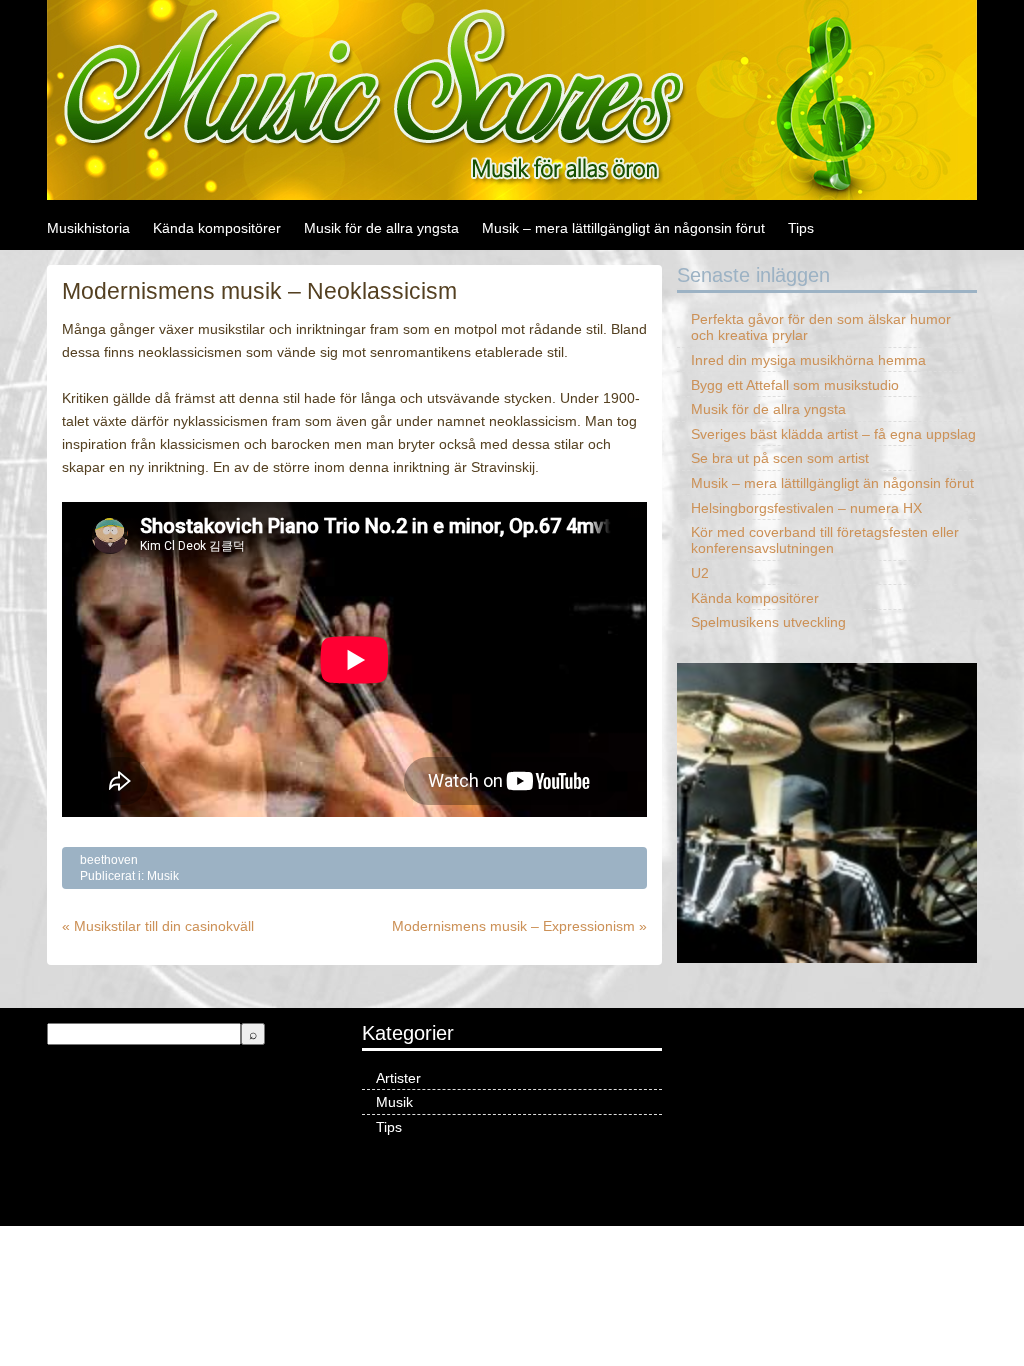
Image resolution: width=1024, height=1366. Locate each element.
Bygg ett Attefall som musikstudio (795, 385)
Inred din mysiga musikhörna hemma (808, 360)
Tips (801, 228)
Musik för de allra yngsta (381, 228)
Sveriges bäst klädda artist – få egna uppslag (833, 434)
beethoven (109, 860)
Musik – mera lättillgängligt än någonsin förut (623, 228)
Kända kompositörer (217, 228)
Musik (163, 876)
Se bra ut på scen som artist (780, 458)
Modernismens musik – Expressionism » (519, 926)
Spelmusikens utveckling (768, 622)
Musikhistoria (88, 228)
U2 (700, 573)
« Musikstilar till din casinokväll (158, 926)
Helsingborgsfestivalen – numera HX (806, 508)
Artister (398, 1078)
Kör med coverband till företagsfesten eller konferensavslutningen (825, 540)
